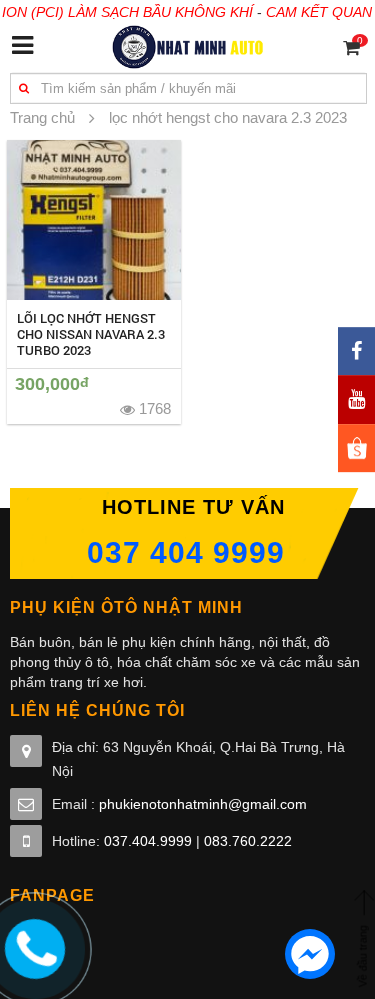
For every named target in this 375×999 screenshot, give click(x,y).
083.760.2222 (248, 841)
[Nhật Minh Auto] (187, 46)
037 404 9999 (186, 552)
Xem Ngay (93, 220)
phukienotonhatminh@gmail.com (203, 804)
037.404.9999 (148, 841)
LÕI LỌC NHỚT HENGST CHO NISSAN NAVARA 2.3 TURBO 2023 (91, 334)
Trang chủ (42, 117)
